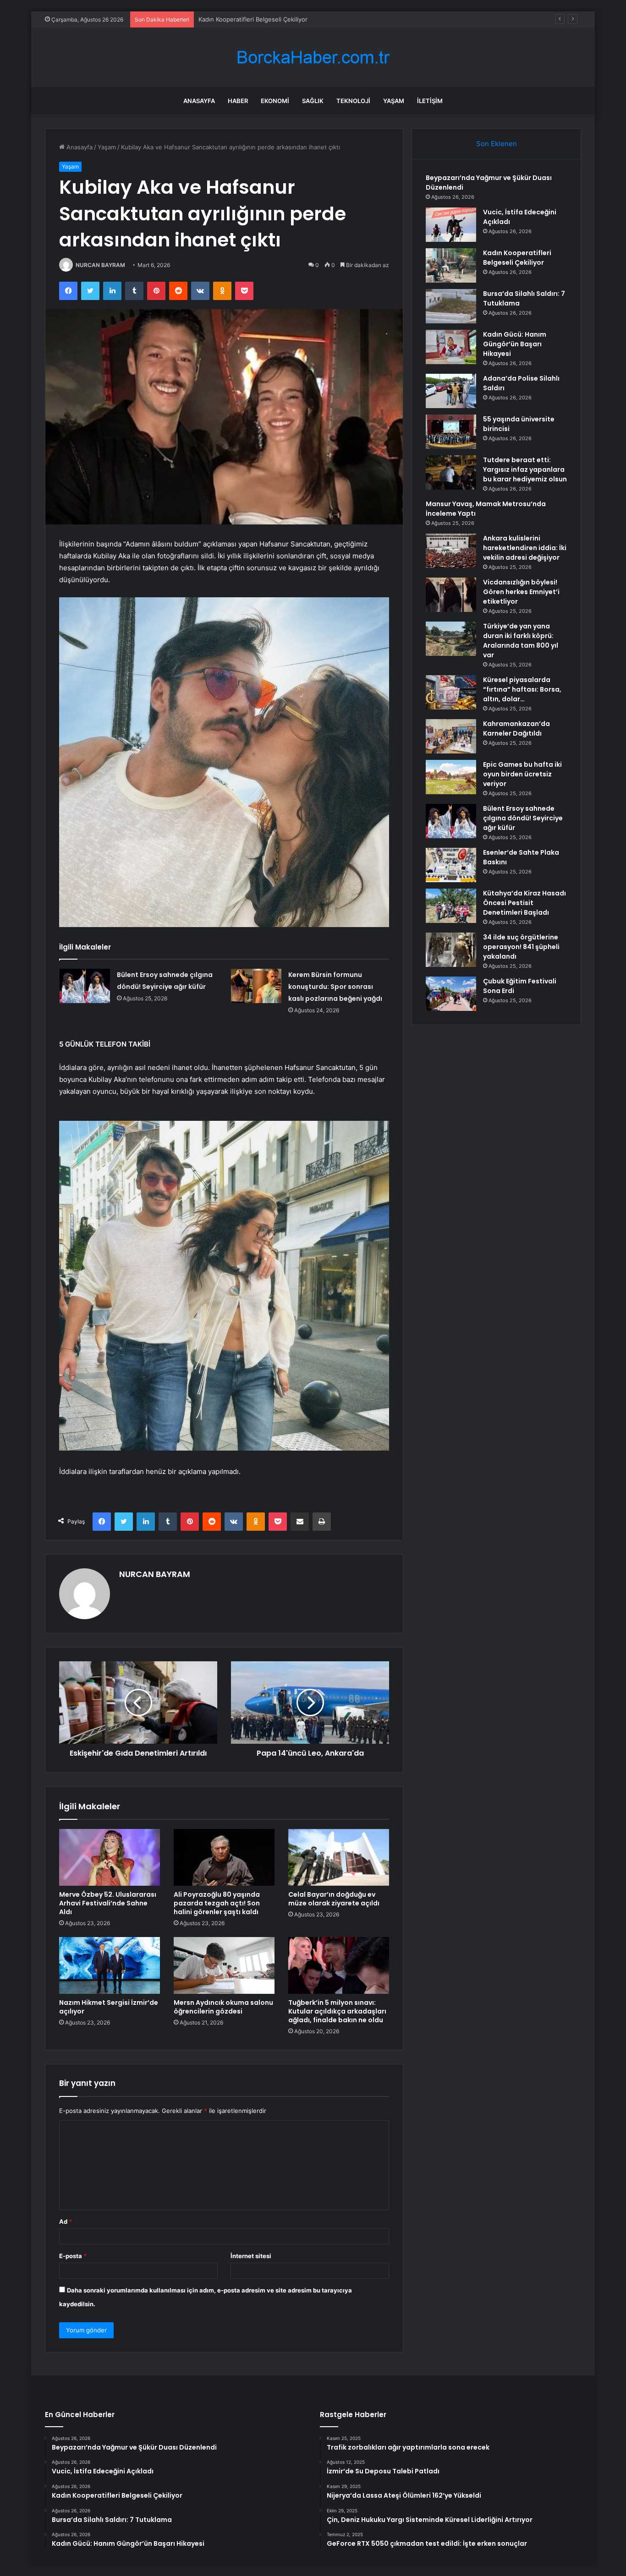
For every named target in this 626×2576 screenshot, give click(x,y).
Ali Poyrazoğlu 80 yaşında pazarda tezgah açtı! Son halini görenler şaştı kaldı (217, 1903)
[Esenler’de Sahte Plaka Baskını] (451, 865)
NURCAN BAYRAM (100, 265)
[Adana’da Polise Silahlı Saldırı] (451, 391)
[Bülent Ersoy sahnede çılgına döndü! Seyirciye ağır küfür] (85, 986)
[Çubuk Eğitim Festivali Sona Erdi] (451, 994)
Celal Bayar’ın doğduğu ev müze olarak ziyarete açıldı (334, 1899)
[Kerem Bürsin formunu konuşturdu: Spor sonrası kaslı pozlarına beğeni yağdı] (256, 986)
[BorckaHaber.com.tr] (313, 57)
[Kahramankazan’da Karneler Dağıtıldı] (451, 736)
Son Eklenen (497, 144)
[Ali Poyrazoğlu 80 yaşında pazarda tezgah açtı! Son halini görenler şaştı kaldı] (224, 1857)
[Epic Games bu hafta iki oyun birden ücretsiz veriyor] (451, 777)
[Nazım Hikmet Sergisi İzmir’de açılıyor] (110, 1965)
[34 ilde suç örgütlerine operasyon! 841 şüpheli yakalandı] (451, 950)
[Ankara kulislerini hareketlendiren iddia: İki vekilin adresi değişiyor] (451, 551)
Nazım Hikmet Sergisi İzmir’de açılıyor (109, 2007)
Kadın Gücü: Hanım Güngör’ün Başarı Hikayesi (515, 344)
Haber (238, 101)
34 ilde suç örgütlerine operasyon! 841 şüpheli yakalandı (521, 947)
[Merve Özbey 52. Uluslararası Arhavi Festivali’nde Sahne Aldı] (110, 1857)
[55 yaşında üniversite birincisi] (451, 432)
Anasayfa (199, 101)
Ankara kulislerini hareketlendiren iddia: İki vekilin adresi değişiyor (525, 548)
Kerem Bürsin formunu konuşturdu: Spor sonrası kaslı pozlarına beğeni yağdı (335, 987)
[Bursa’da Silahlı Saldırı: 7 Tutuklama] (451, 306)
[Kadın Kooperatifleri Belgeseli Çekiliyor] (451, 265)
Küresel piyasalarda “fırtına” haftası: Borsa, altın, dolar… (522, 689)
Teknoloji (353, 101)
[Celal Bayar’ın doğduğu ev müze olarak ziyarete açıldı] (339, 1857)
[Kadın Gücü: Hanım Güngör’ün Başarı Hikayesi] (451, 347)
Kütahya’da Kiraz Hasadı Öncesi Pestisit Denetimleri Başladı (524, 903)
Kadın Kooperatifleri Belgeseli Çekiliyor (253, 19)
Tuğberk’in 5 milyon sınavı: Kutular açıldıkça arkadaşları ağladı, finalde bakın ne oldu (337, 2011)
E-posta (73, 2256)
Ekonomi (275, 101)
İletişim (430, 101)
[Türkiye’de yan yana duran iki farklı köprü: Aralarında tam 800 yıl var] (451, 639)
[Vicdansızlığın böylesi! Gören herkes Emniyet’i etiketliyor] (451, 595)
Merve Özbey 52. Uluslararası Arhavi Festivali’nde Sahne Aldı (108, 1903)
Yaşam (394, 101)
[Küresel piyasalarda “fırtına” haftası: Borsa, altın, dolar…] (451, 692)
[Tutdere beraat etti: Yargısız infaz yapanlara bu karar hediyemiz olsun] (451, 472)
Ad (66, 2221)
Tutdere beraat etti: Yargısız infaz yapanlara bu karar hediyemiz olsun (525, 469)
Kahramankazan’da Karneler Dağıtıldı (516, 729)
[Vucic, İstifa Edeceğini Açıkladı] (451, 225)
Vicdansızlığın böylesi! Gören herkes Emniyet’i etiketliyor (521, 592)
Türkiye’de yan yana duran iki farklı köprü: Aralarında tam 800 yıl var (521, 641)
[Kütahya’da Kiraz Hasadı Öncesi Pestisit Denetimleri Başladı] (451, 906)
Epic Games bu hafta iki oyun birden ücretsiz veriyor (522, 774)
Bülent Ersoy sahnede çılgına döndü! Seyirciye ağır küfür (523, 818)
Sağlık (313, 101)
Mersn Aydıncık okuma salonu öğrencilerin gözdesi (223, 2007)
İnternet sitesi (251, 2256)
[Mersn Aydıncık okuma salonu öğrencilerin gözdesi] (224, 1965)
